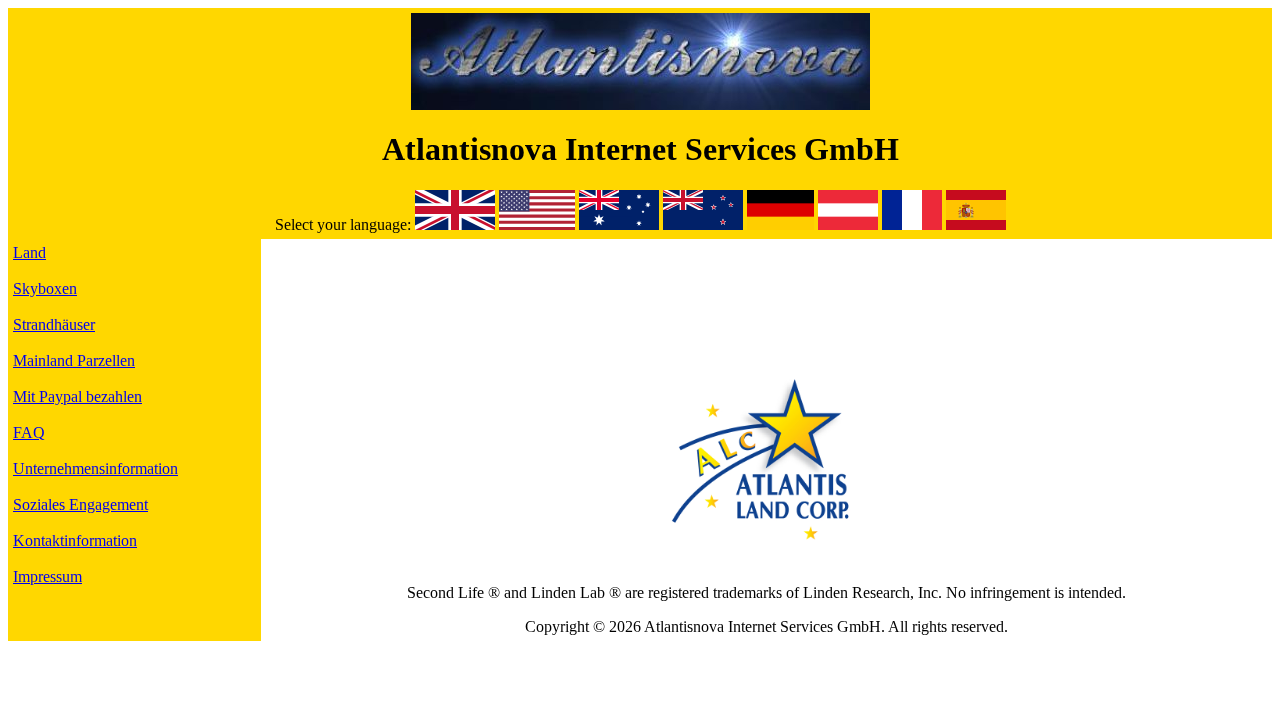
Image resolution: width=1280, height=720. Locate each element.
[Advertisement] (766, 289)
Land (29, 252)
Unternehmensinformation (95, 468)
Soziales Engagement (80, 504)
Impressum (47, 576)
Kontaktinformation (75, 540)
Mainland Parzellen (74, 360)
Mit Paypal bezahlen (77, 396)
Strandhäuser (54, 324)
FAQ (29, 432)
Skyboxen (45, 288)
